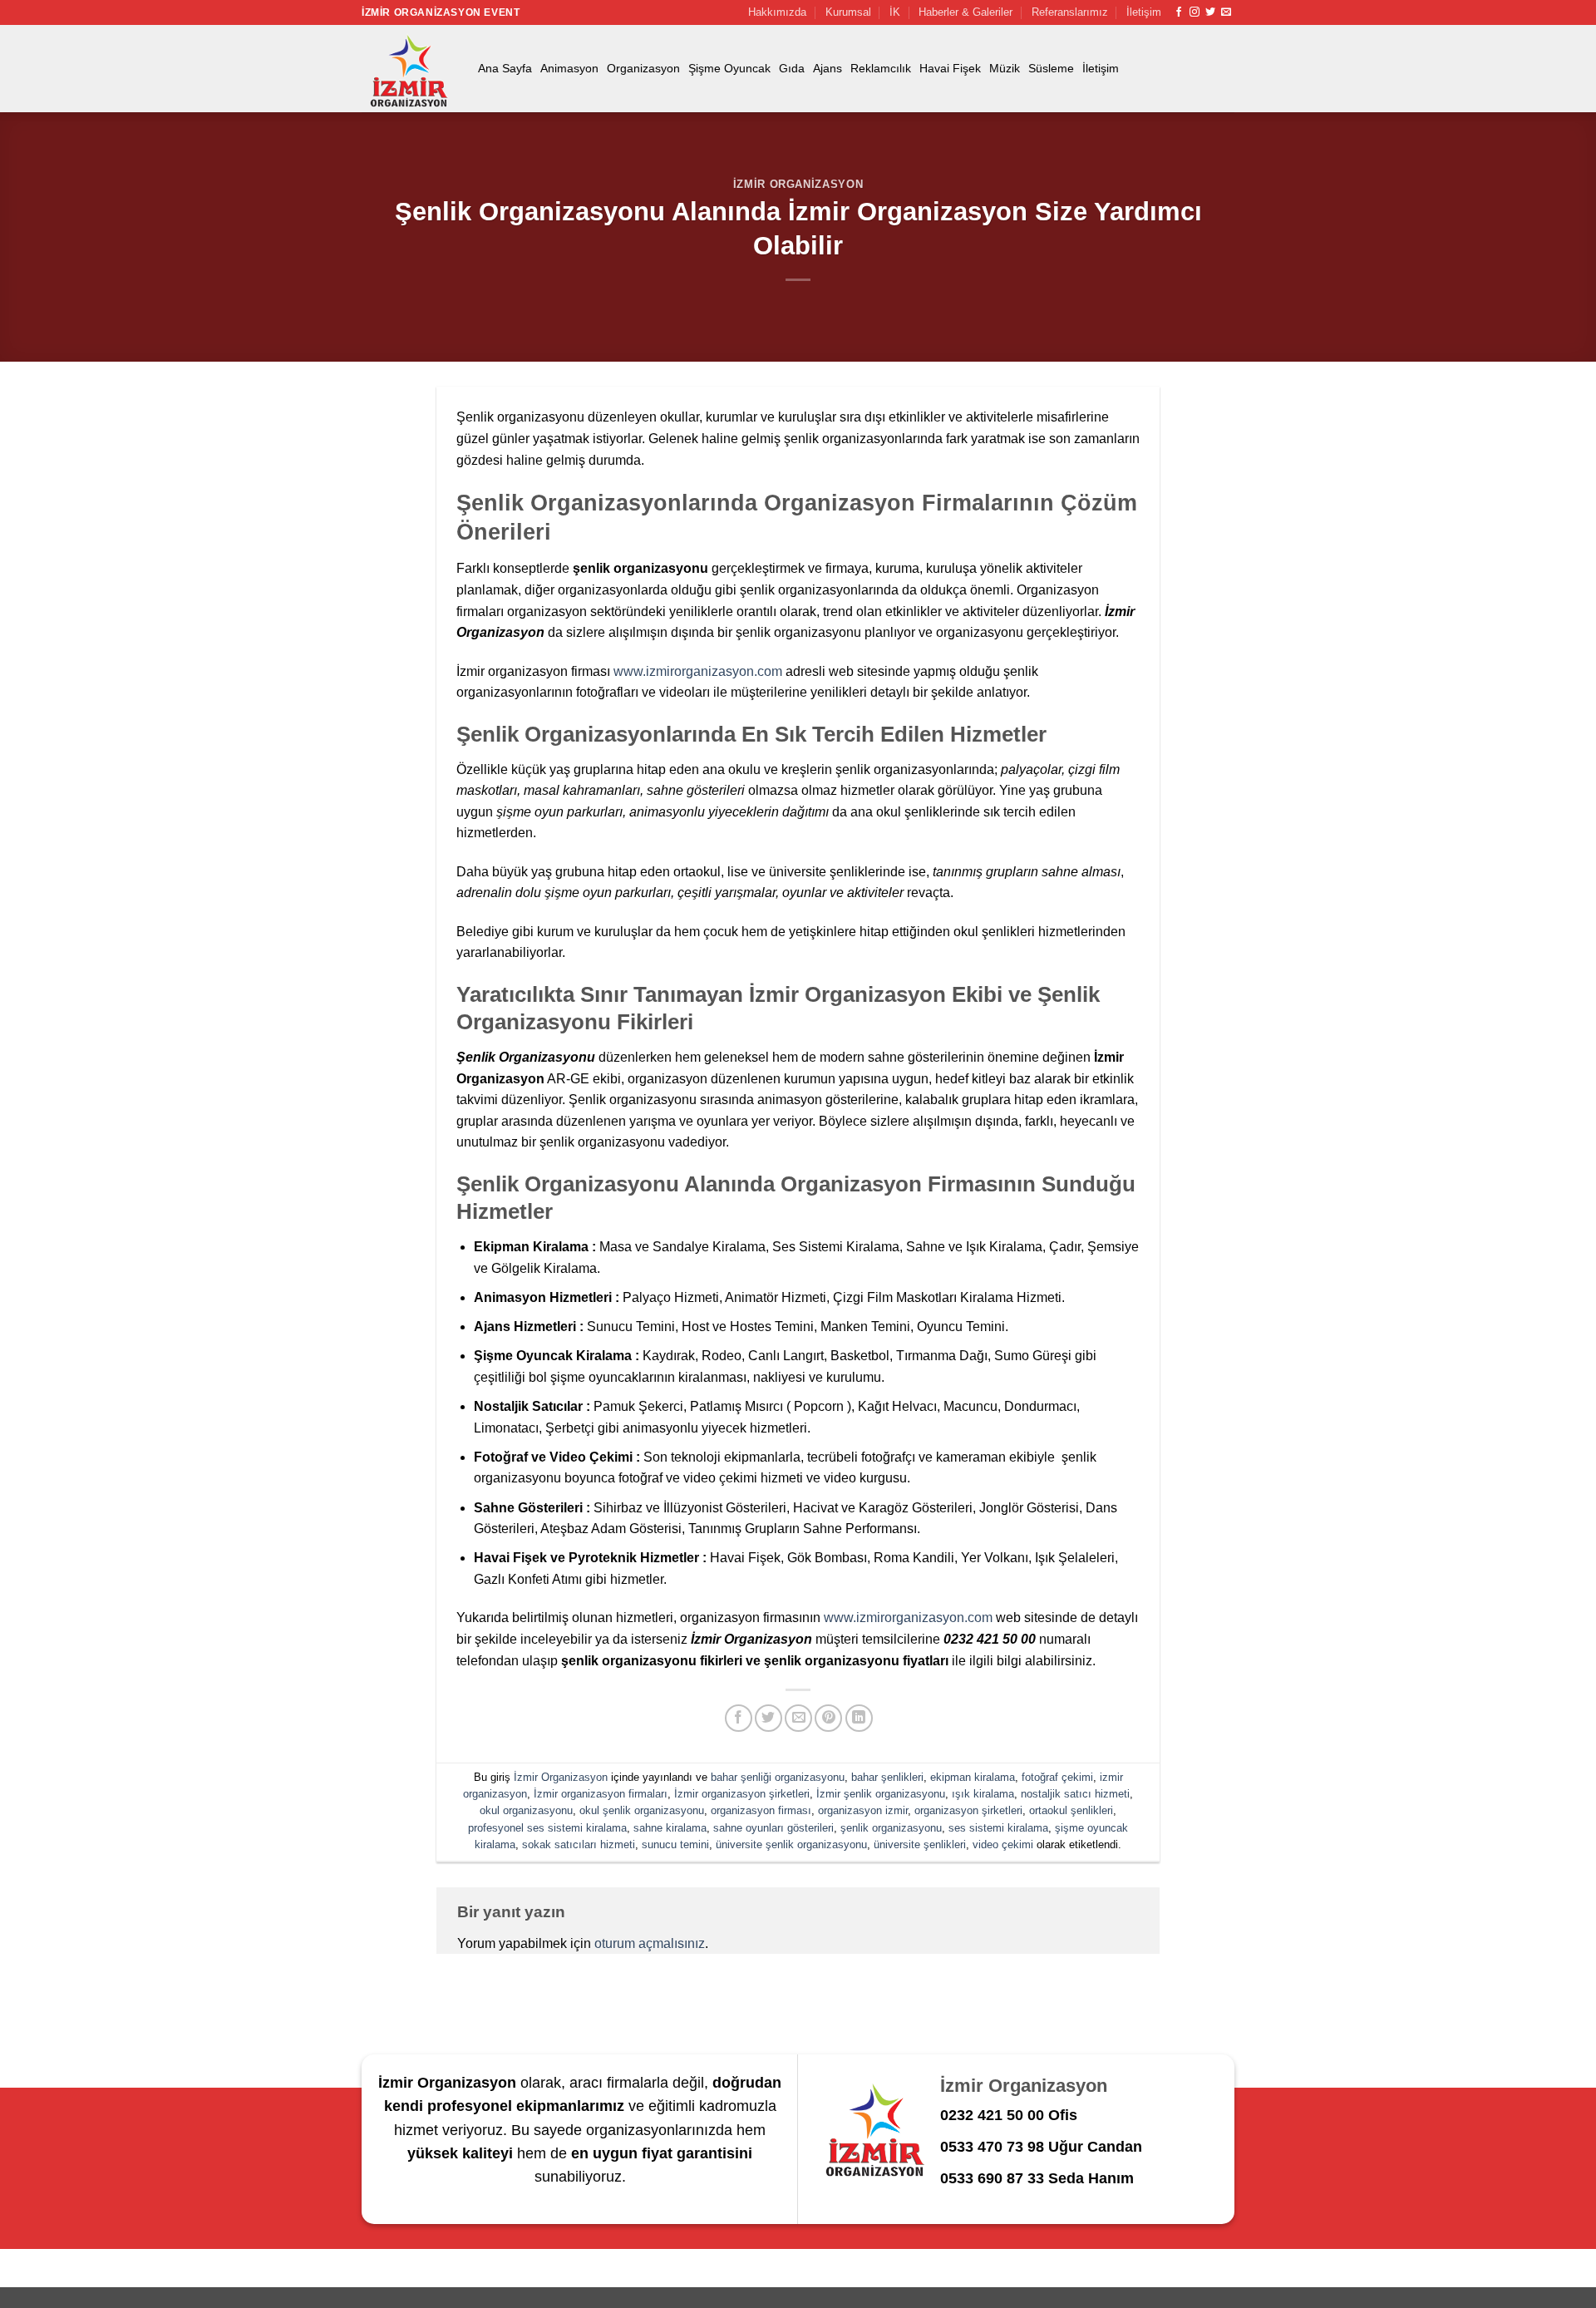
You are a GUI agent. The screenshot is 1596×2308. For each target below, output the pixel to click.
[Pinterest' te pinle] (828, 1718)
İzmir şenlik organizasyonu (881, 1794)
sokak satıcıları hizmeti (579, 1844)
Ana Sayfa (505, 68)
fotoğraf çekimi (1057, 1777)
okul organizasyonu (526, 1810)
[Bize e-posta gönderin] (1226, 12)
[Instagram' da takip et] (1195, 12)
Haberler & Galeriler (965, 12)
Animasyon (569, 68)
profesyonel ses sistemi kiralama (547, 1828)
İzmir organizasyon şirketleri (742, 1794)
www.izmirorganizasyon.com (698, 671)
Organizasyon (643, 68)
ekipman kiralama (973, 1777)
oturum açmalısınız (650, 1943)
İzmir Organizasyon (798, 184)
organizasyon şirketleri (968, 1810)
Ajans (828, 68)
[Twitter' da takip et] (1210, 12)
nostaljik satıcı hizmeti (1075, 1794)
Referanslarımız (1070, 12)
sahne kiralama (670, 1828)
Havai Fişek (950, 68)
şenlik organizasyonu (891, 1828)
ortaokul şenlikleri (1071, 1810)
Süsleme (1051, 68)
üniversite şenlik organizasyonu (791, 1844)
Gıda (792, 68)
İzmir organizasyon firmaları (601, 1794)
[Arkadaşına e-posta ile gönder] (798, 1718)
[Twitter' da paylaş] (768, 1718)
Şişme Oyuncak (729, 68)
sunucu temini (675, 1844)
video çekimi (1003, 1844)
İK (895, 12)
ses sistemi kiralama (998, 1828)
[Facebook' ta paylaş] (739, 1718)
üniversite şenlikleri (920, 1844)
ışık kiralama (983, 1794)
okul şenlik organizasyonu (642, 1810)
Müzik (1005, 68)
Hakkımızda (777, 12)
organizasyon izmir (863, 1810)
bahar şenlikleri (887, 1777)
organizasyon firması (761, 1810)
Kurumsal (848, 12)
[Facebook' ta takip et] (1179, 12)
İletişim (1144, 12)
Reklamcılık (881, 68)
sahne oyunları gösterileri (773, 1828)
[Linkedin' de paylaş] (859, 1718)
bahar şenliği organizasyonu (778, 1777)
